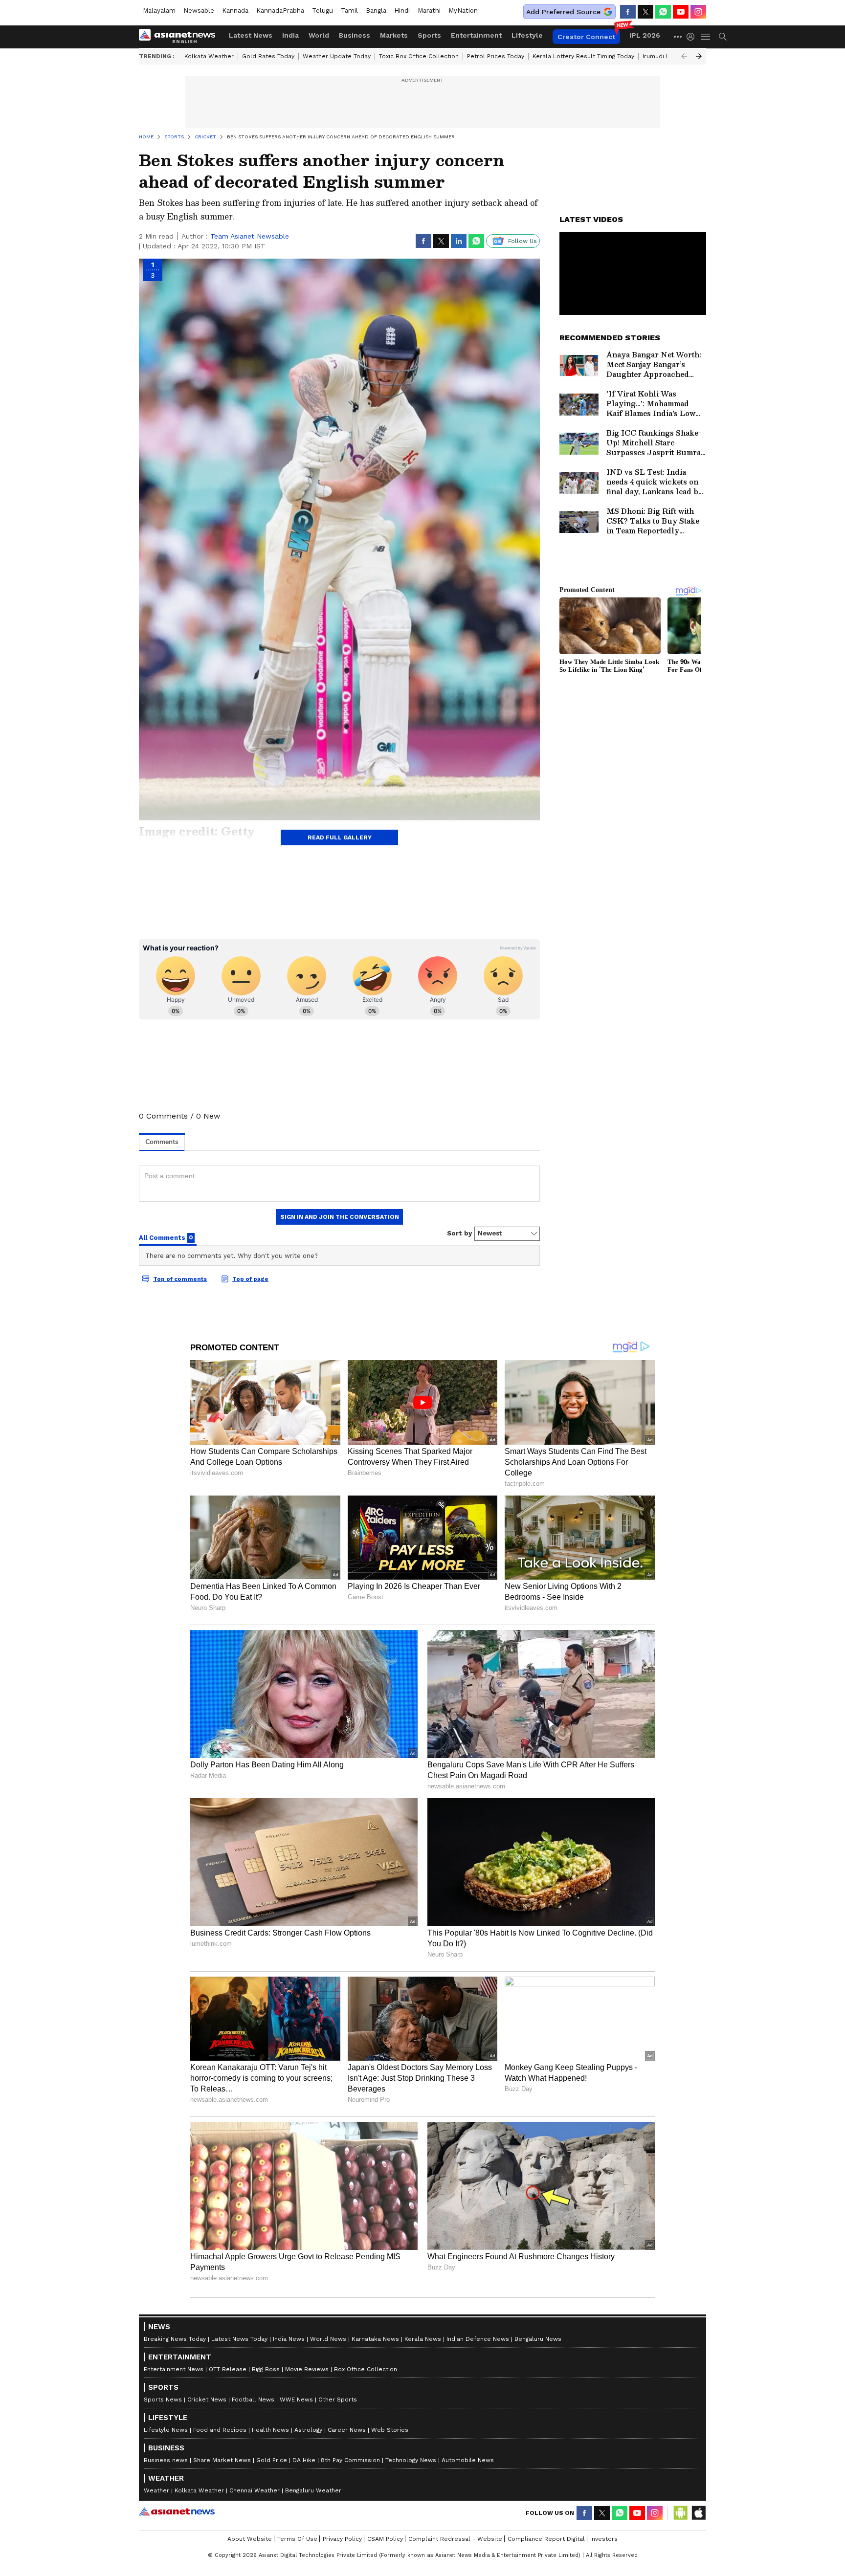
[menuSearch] (723, 37)
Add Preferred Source (563, 12)
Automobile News (468, 2460)
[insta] (698, 12)
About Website (250, 2539)
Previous (684, 56)
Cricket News (207, 2400)
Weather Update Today (337, 56)
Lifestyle (527, 35)
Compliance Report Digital (546, 2539)
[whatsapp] (663, 12)
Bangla (376, 11)
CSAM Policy (385, 2539)
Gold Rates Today (268, 56)
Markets (394, 35)
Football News (253, 2400)
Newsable (199, 11)
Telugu (322, 11)
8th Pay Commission (350, 2460)
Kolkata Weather (209, 56)
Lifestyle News (166, 2430)
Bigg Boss (266, 2369)
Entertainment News (174, 2369)
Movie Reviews (307, 2369)
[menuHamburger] (706, 37)
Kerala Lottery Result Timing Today (583, 56)
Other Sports (338, 2400)
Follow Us (523, 241)
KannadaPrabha (280, 11)
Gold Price (272, 2460)
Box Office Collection (366, 2369)
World (319, 35)
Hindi (402, 11)
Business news (166, 2460)
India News (289, 2339)
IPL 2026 (645, 35)
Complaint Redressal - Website (455, 2539)
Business (355, 35)
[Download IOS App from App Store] (698, 2513)
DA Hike (304, 2460)
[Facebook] (628, 12)
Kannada (235, 11)
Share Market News (222, 2460)
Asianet (177, 2511)
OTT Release (228, 2369)
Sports (429, 35)
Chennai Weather (255, 2490)
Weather (156, 2490)
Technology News (411, 2460)
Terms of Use (297, 2539)
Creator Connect (586, 37)
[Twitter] (645, 12)
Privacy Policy (342, 2539)
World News (328, 2339)
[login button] (693, 37)
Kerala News (423, 2339)
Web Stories (390, 2430)
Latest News (251, 35)
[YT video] (681, 12)
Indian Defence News (478, 2339)
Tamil (349, 11)
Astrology (308, 2430)
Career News (347, 2430)
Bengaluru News (538, 2339)
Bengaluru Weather (313, 2490)
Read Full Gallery (340, 837)
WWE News (296, 2400)
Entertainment (476, 35)
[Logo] (180, 37)
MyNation (463, 11)
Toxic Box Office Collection (419, 56)
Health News (270, 2430)
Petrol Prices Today (496, 56)
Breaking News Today (175, 2339)
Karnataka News (375, 2339)
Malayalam (159, 11)
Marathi (429, 11)
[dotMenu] (678, 36)
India (290, 35)
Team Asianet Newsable (250, 236)
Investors (604, 2539)
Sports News (163, 2400)
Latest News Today (239, 2339)
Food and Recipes (220, 2430)
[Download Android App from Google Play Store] (681, 2513)
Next (699, 56)
